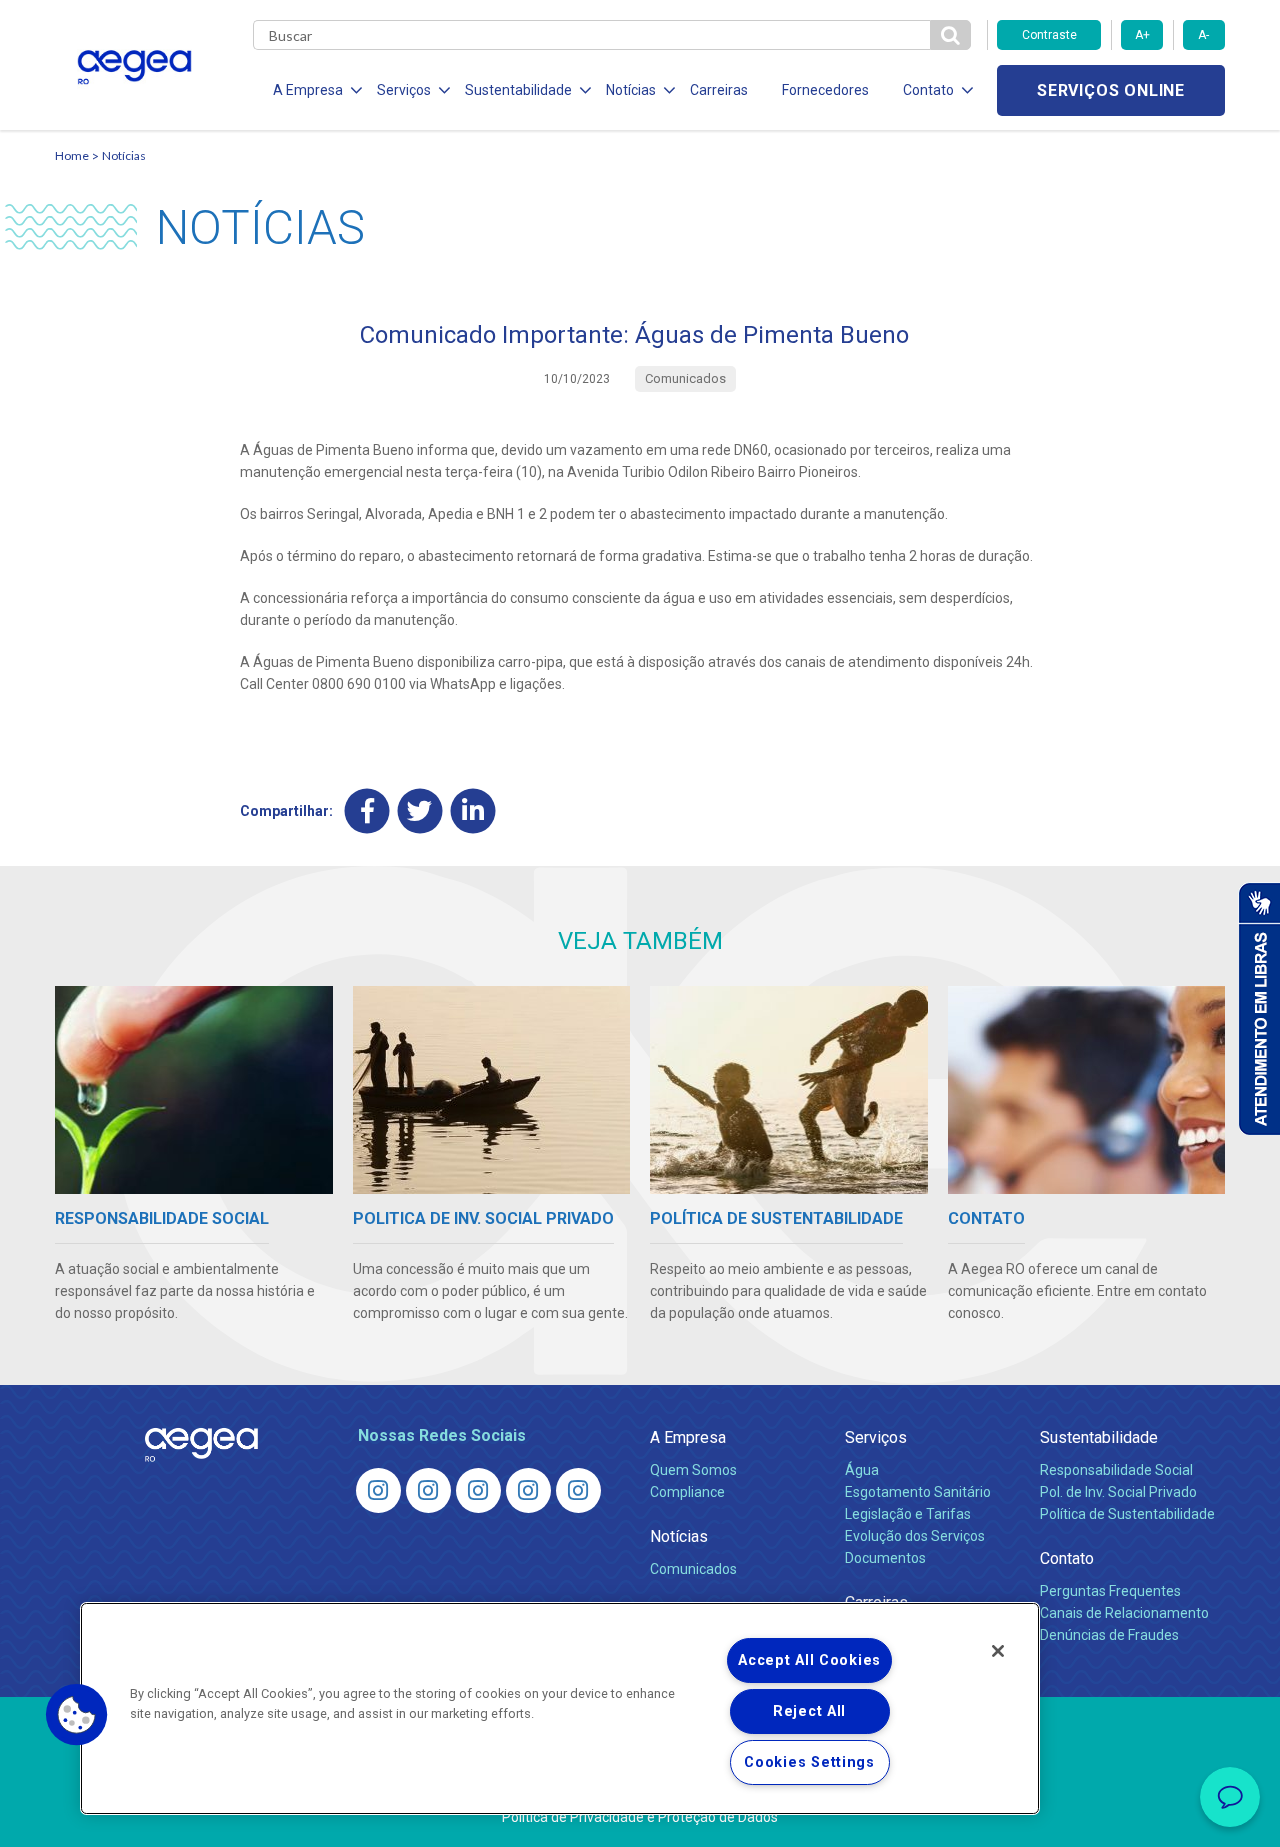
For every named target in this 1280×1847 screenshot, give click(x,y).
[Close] (998, 1651)
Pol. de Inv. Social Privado (1118, 1492)
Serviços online (1111, 90)
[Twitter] (420, 810)
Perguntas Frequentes (1110, 1591)
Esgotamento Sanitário (918, 1492)
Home (72, 155)
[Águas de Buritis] (428, 1490)
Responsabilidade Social (1116, 1470)
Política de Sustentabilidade (1127, 1514)
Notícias (124, 155)
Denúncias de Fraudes (1109, 1635)
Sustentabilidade (1099, 1437)
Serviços (876, 1437)
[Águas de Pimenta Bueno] (528, 1490)
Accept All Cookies (809, 1660)
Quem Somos (693, 1470)
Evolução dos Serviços (915, 1536)
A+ (1142, 35)
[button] (77, 1715)
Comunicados (693, 1569)
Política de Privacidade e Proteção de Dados (640, 1817)
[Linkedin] (473, 810)
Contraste (1049, 35)
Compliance (687, 1492)
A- (1203, 35)
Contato (1067, 1558)
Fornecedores (825, 90)
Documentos (885, 1558)
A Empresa (688, 1437)
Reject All (809, 1711)
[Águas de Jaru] (478, 1490)
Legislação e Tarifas (908, 1514)
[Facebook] (367, 810)
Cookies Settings (809, 1762)
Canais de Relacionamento (1124, 1613)
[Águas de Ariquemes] (378, 1490)
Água (862, 1470)
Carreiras (719, 90)
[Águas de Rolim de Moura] (578, 1490)
